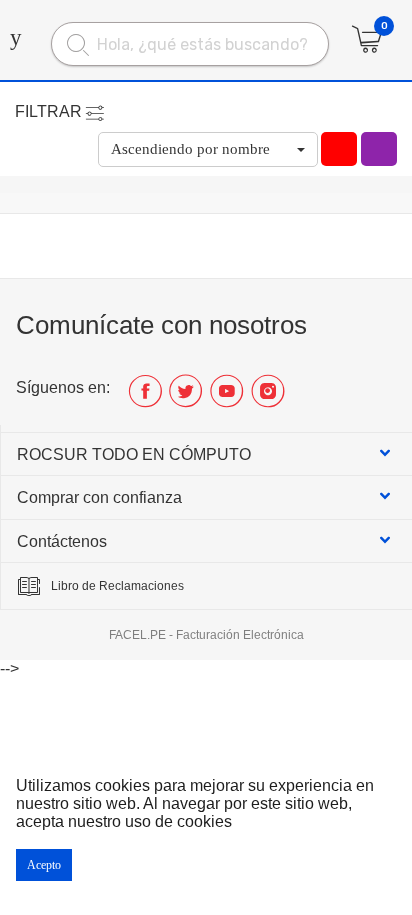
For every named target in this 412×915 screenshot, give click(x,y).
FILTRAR (48, 111)
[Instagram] (267, 398)
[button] (208, 149)
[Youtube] (226, 398)
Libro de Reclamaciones (117, 586)
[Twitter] (185, 398)
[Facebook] (144, 398)
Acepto (44, 865)
